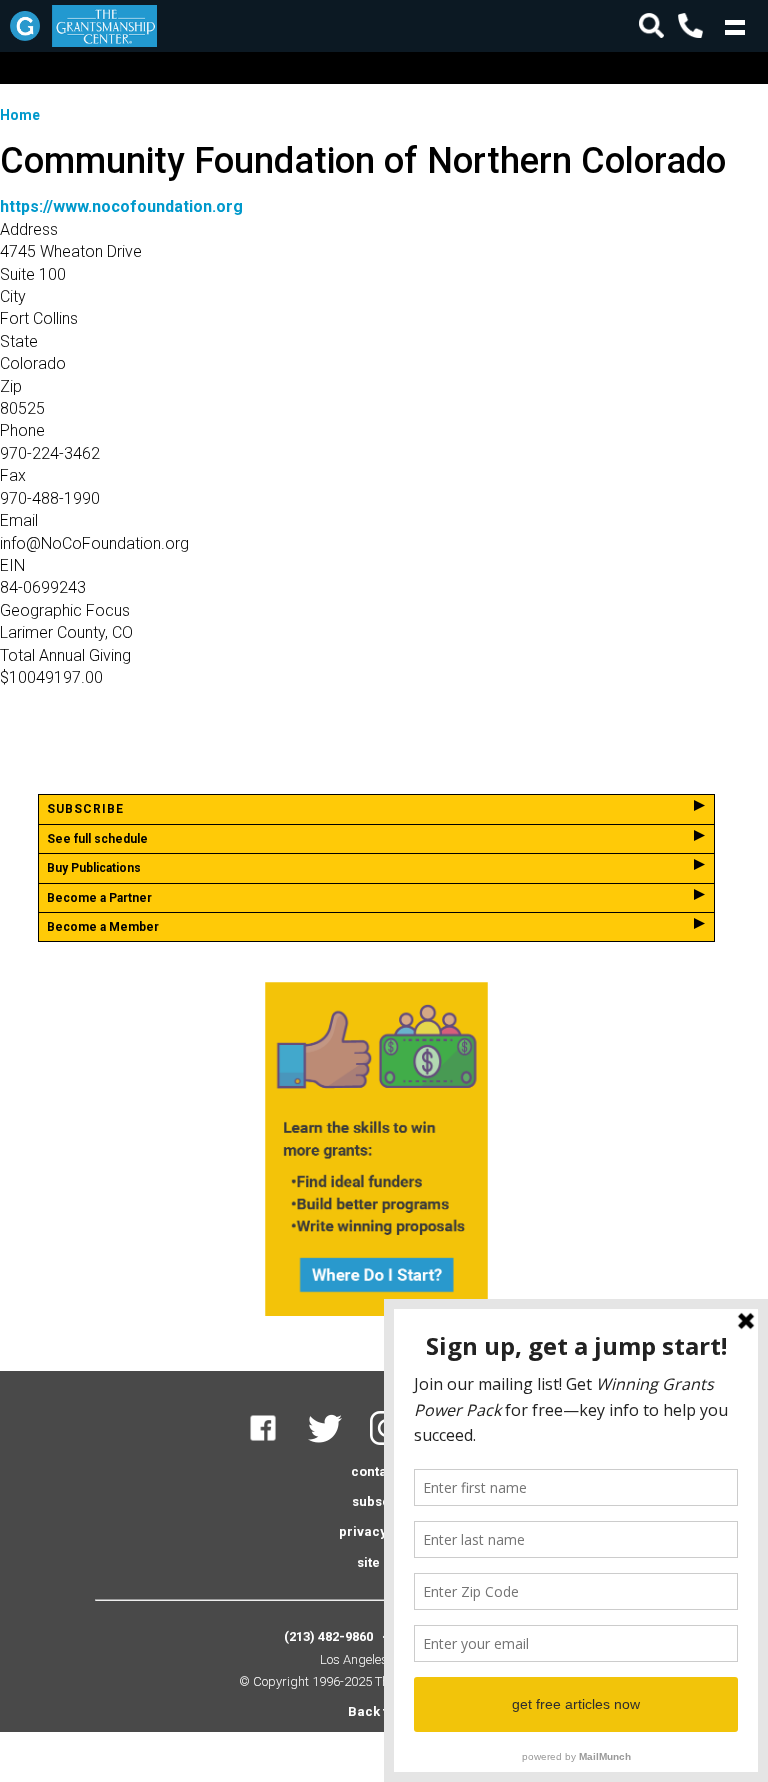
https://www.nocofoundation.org (121, 206)
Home (20, 115)
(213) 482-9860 (328, 1636)
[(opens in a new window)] (275, 1440)
